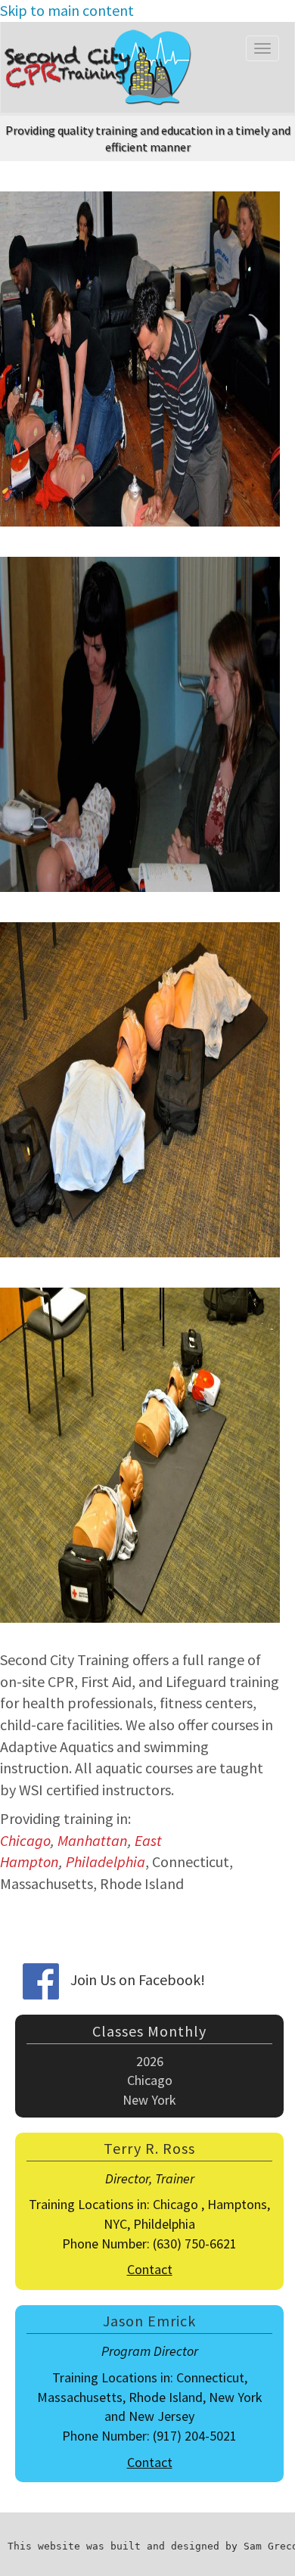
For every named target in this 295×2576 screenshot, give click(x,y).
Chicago (25, 1840)
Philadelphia (106, 1861)
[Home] (102, 67)
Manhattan (93, 1840)
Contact (150, 2269)
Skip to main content (67, 10)
